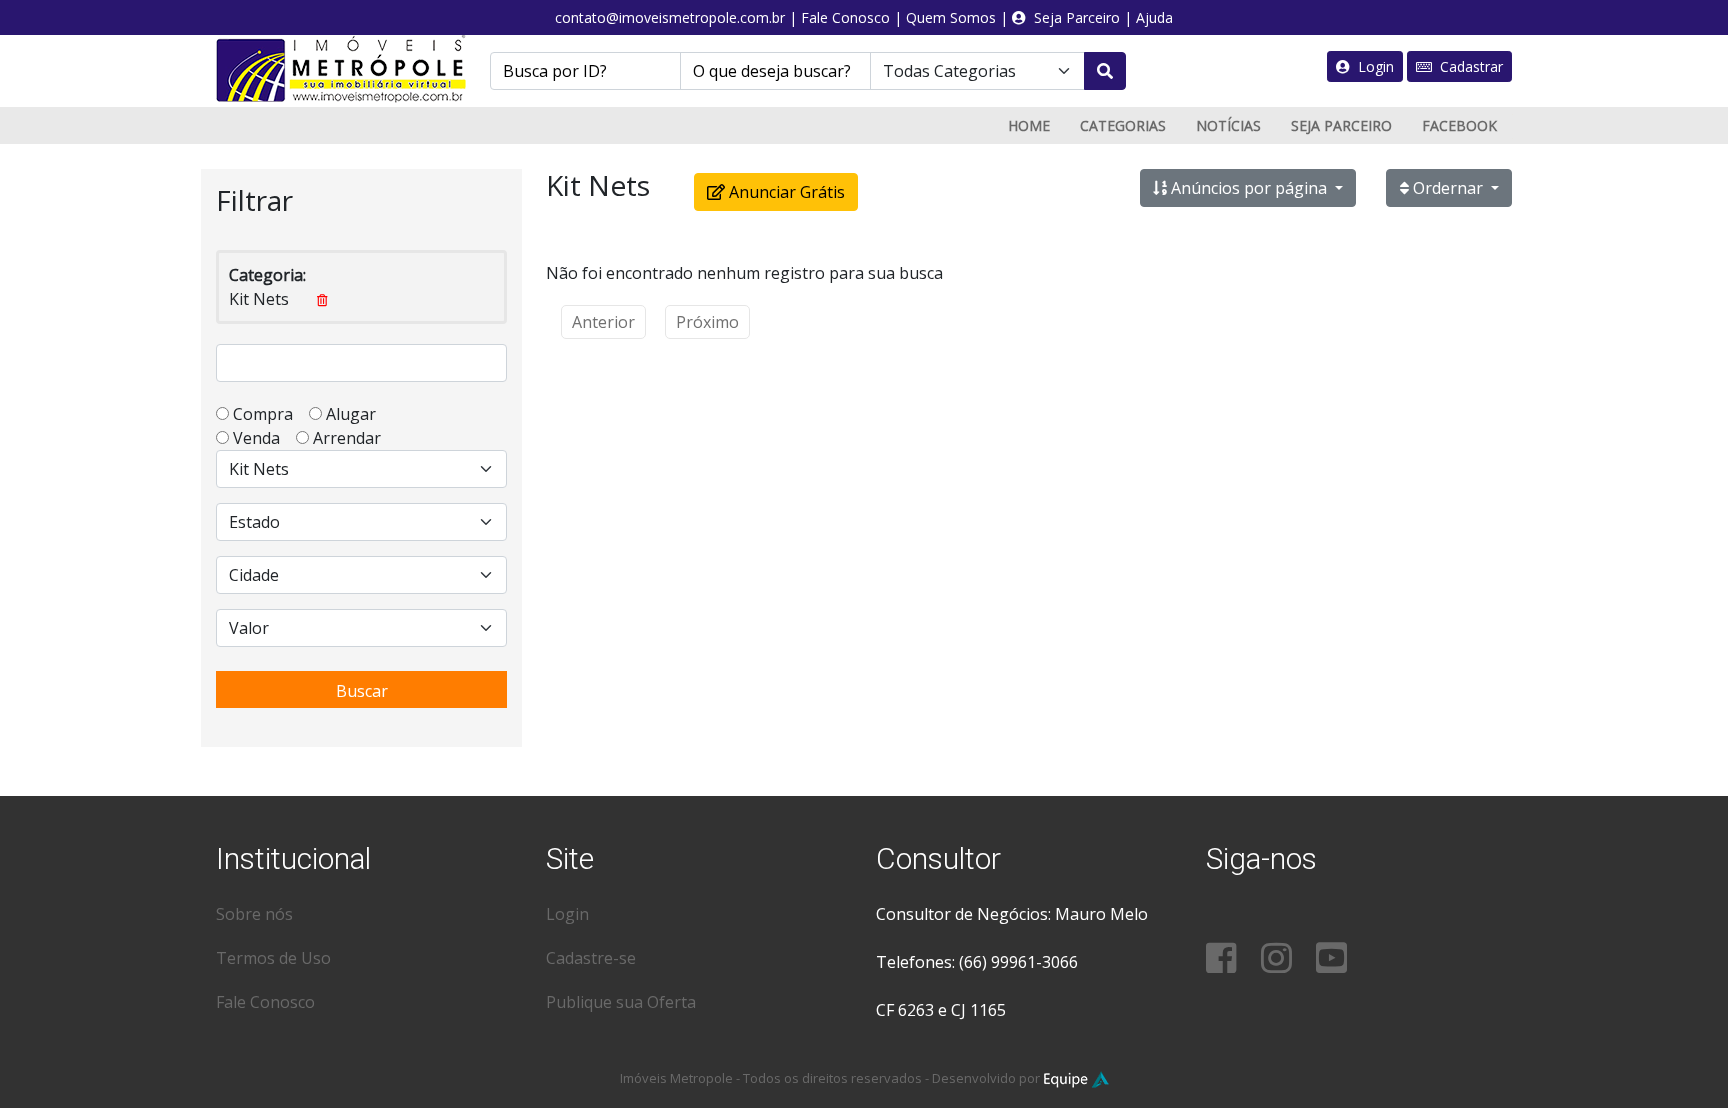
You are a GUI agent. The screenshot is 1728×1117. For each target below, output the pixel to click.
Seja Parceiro (1073, 17)
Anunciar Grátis (785, 192)
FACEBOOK (1459, 125)
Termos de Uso (273, 958)
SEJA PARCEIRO (1341, 125)
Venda (262, 438)
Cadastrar (1467, 66)
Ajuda (1154, 17)
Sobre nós (254, 914)
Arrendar (345, 438)
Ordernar (1448, 188)
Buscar (362, 691)
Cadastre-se (591, 958)
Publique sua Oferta (621, 1002)
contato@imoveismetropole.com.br (670, 17)
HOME (1029, 125)
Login (1372, 66)
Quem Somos (951, 17)
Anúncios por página (1249, 188)
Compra (269, 414)
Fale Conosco (845, 17)
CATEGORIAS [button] (1123, 125)
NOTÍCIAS (1228, 125)
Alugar (357, 414)
